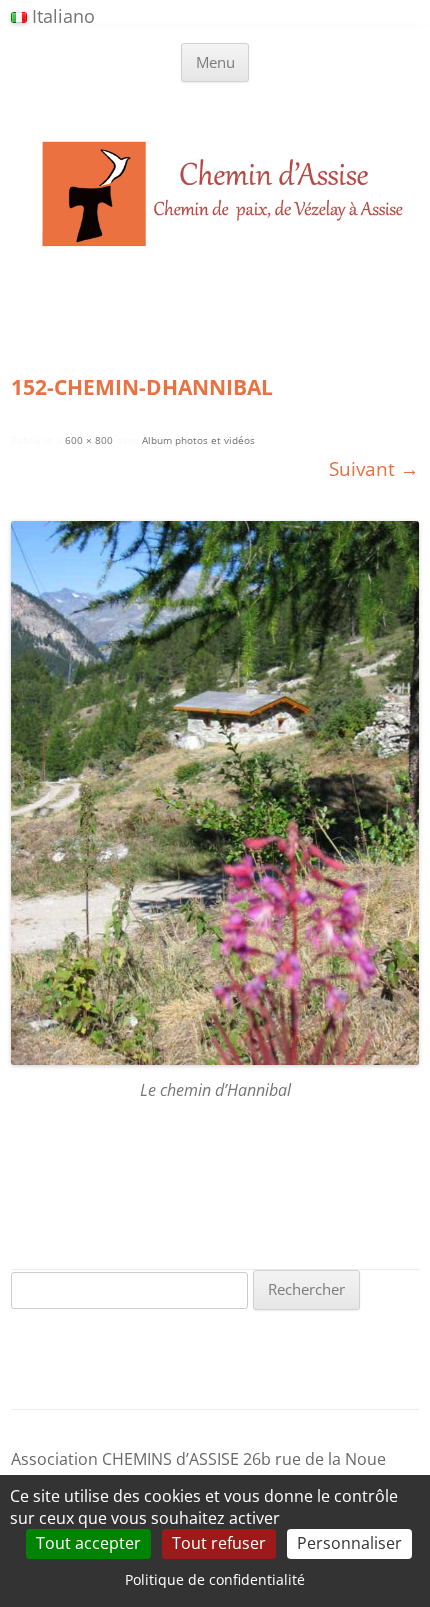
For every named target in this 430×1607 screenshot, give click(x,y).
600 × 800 (89, 440)
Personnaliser (349, 1543)
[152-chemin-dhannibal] (215, 793)
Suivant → (374, 468)
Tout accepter (88, 1543)
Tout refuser (219, 1543)
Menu (215, 62)
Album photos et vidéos (198, 440)
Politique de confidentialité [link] (215, 1579)
